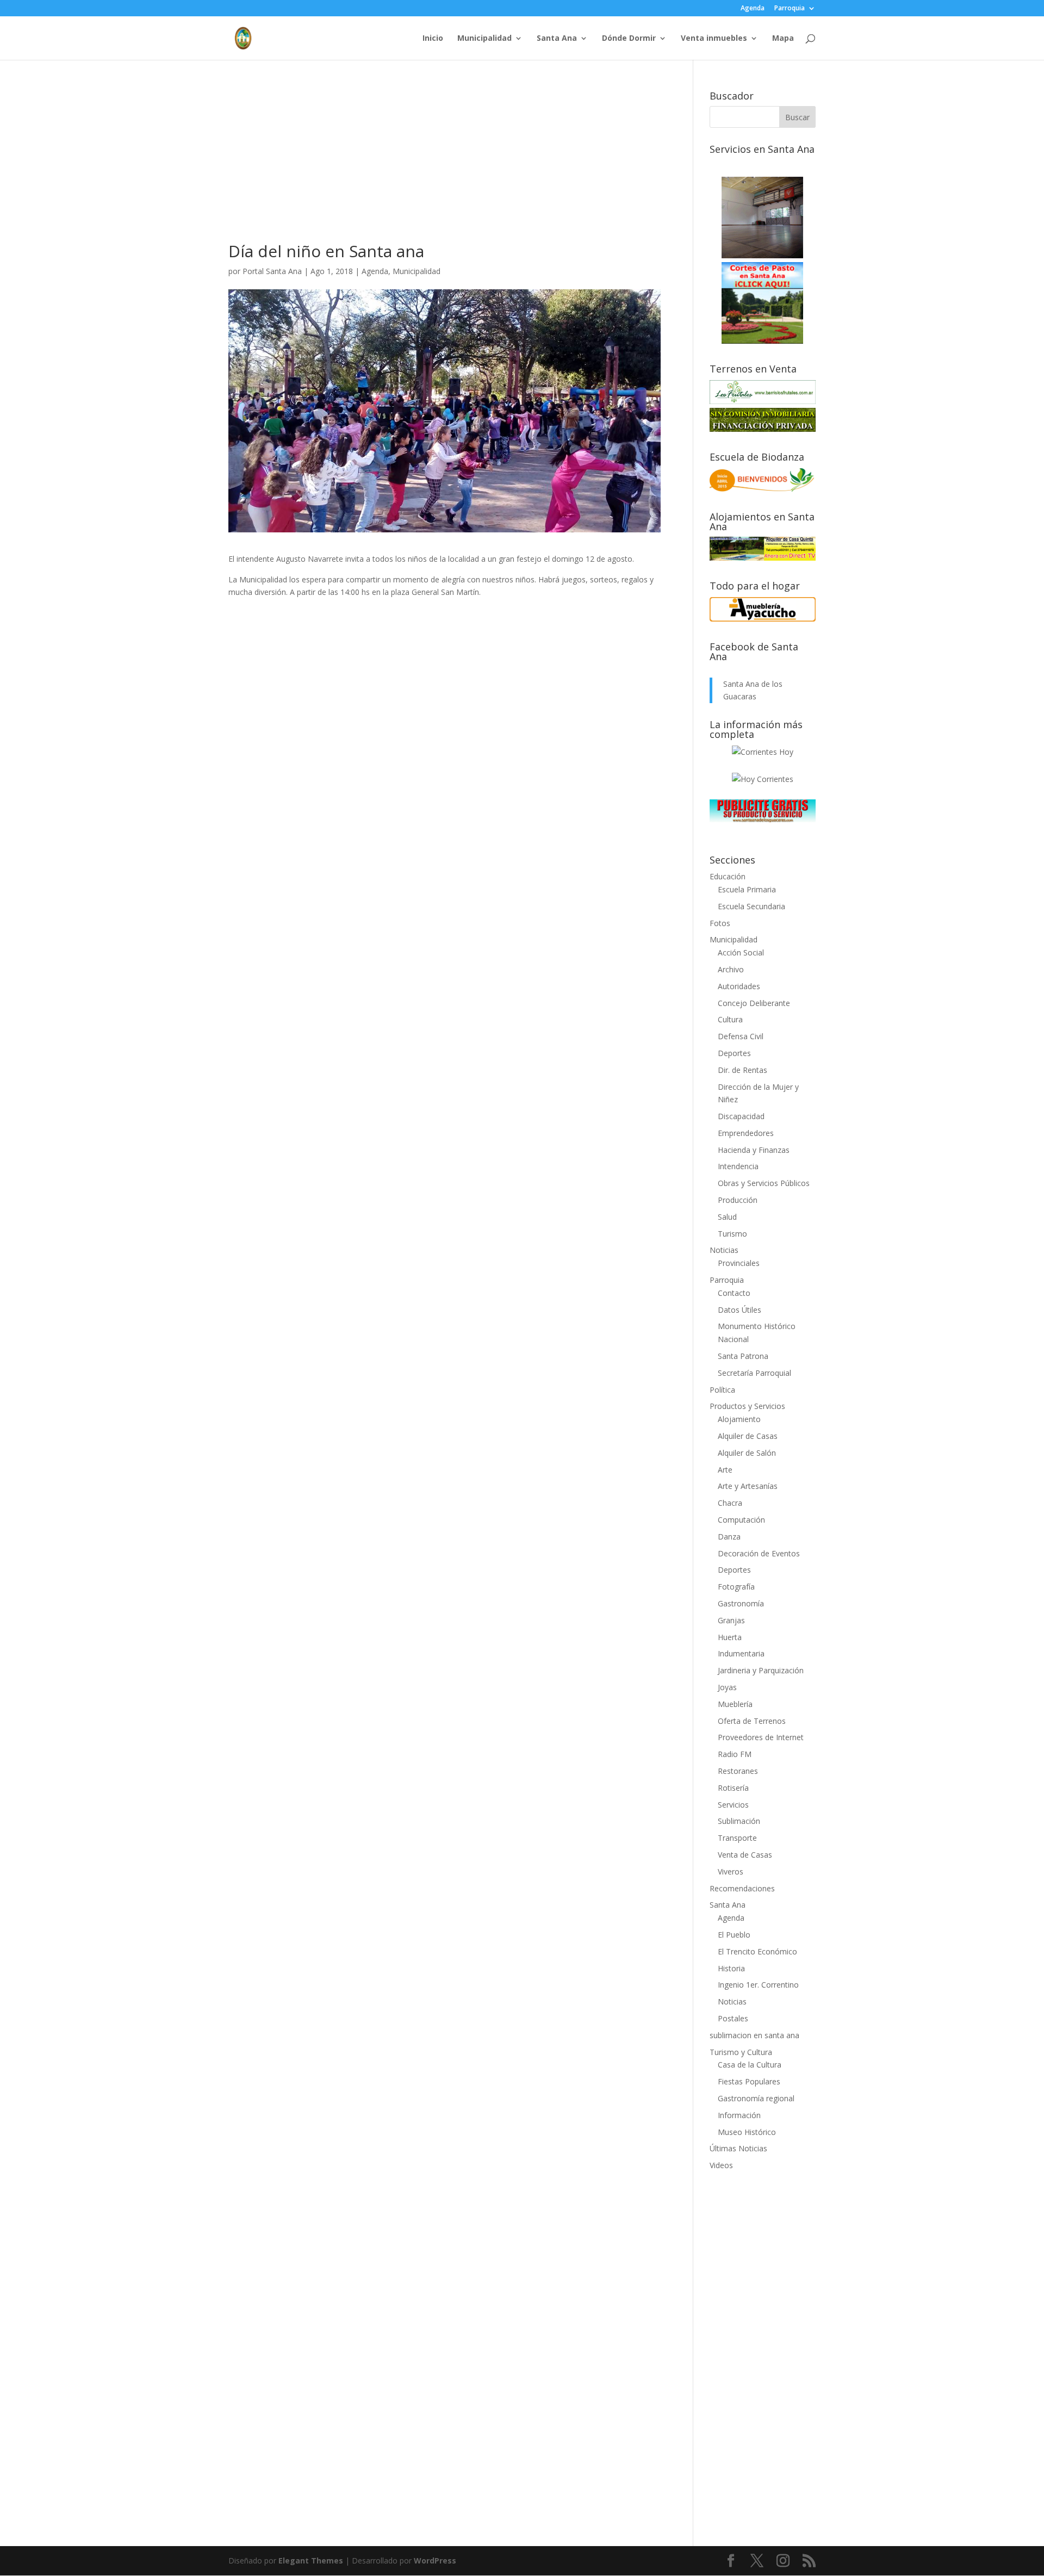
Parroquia (790, 9)
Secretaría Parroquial (754, 1373)
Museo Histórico (747, 2132)
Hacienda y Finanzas (754, 1150)
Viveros (731, 1872)
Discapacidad (741, 1116)
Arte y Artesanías (748, 1486)
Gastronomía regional (756, 2098)
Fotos (720, 923)
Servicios (733, 1805)
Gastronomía (741, 1603)
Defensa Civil (741, 1036)
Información (739, 2115)
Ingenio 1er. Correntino (758, 1985)
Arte (725, 1470)
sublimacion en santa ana (754, 2035)
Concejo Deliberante (754, 1003)
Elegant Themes (311, 2561)
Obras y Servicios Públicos (764, 1183)
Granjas (731, 1620)
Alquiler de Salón (747, 1453)
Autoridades (739, 986)
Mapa (783, 39)
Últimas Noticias (738, 2148)
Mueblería (735, 1704)
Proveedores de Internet (761, 1737)
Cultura (730, 1019)
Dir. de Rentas (742, 1070)
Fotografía (736, 1587)
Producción (738, 1200)
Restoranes (738, 1771)
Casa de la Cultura (750, 2065)
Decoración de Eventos (759, 1553)
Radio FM (735, 1754)
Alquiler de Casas (748, 1436)
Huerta (730, 1637)
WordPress (435, 2561)
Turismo (732, 1234)
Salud (727, 1217)
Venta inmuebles (714, 39)
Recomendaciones (742, 1888)
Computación (741, 1520)
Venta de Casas (745, 1855)
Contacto (734, 1293)
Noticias (724, 1250)
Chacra (730, 1503)
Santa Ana (557, 39)
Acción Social (741, 952)
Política (722, 1390)
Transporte (737, 1838)
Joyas (727, 1687)
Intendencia (738, 1166)
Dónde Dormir (629, 39)
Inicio (433, 39)
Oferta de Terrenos (752, 1721)
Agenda (753, 9)
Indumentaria (741, 1653)
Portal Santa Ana (272, 271)
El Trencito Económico (757, 1951)
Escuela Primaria (747, 889)
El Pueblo (734, 1935)
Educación (728, 876)
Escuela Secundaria (751, 906)
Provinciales (739, 1263)
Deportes (734, 1053)
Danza (729, 1537)
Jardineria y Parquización (761, 1670)
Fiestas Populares (749, 2081)
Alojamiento (739, 1419)
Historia (731, 1968)
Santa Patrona (743, 1356)
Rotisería (733, 1788)
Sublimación (739, 1821)
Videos (721, 2165)
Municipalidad (484, 39)
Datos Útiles (739, 1310)
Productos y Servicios (747, 1406)
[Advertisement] (445, 167)
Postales (733, 2018)
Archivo (731, 969)
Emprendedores (746, 1133)
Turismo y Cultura (741, 2052)
